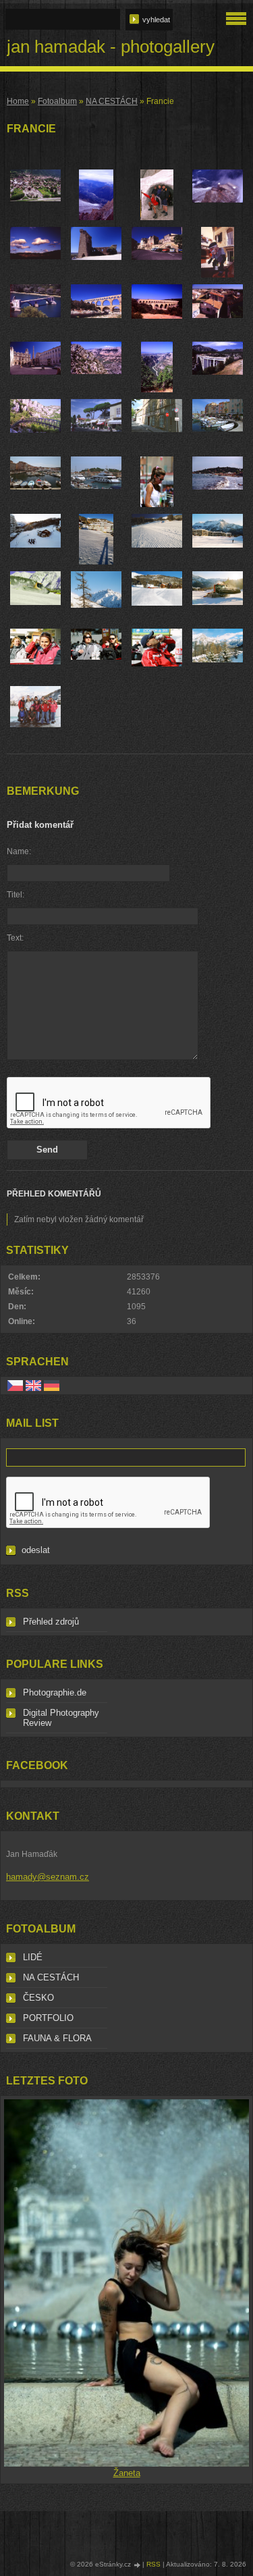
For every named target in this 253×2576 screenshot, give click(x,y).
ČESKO (38, 1998)
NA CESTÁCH (112, 101)
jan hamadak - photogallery (111, 47)
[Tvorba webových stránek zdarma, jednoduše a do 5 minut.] (138, 2565)
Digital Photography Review (61, 1718)
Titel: (16, 895)
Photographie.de (55, 1692)
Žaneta (127, 2473)
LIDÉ (33, 1957)
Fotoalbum (57, 101)
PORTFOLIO (48, 2018)
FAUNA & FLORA (57, 2038)
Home (18, 101)
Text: (15, 938)
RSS (153, 2564)
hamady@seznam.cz (48, 1877)
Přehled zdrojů (51, 1622)
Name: (19, 851)
